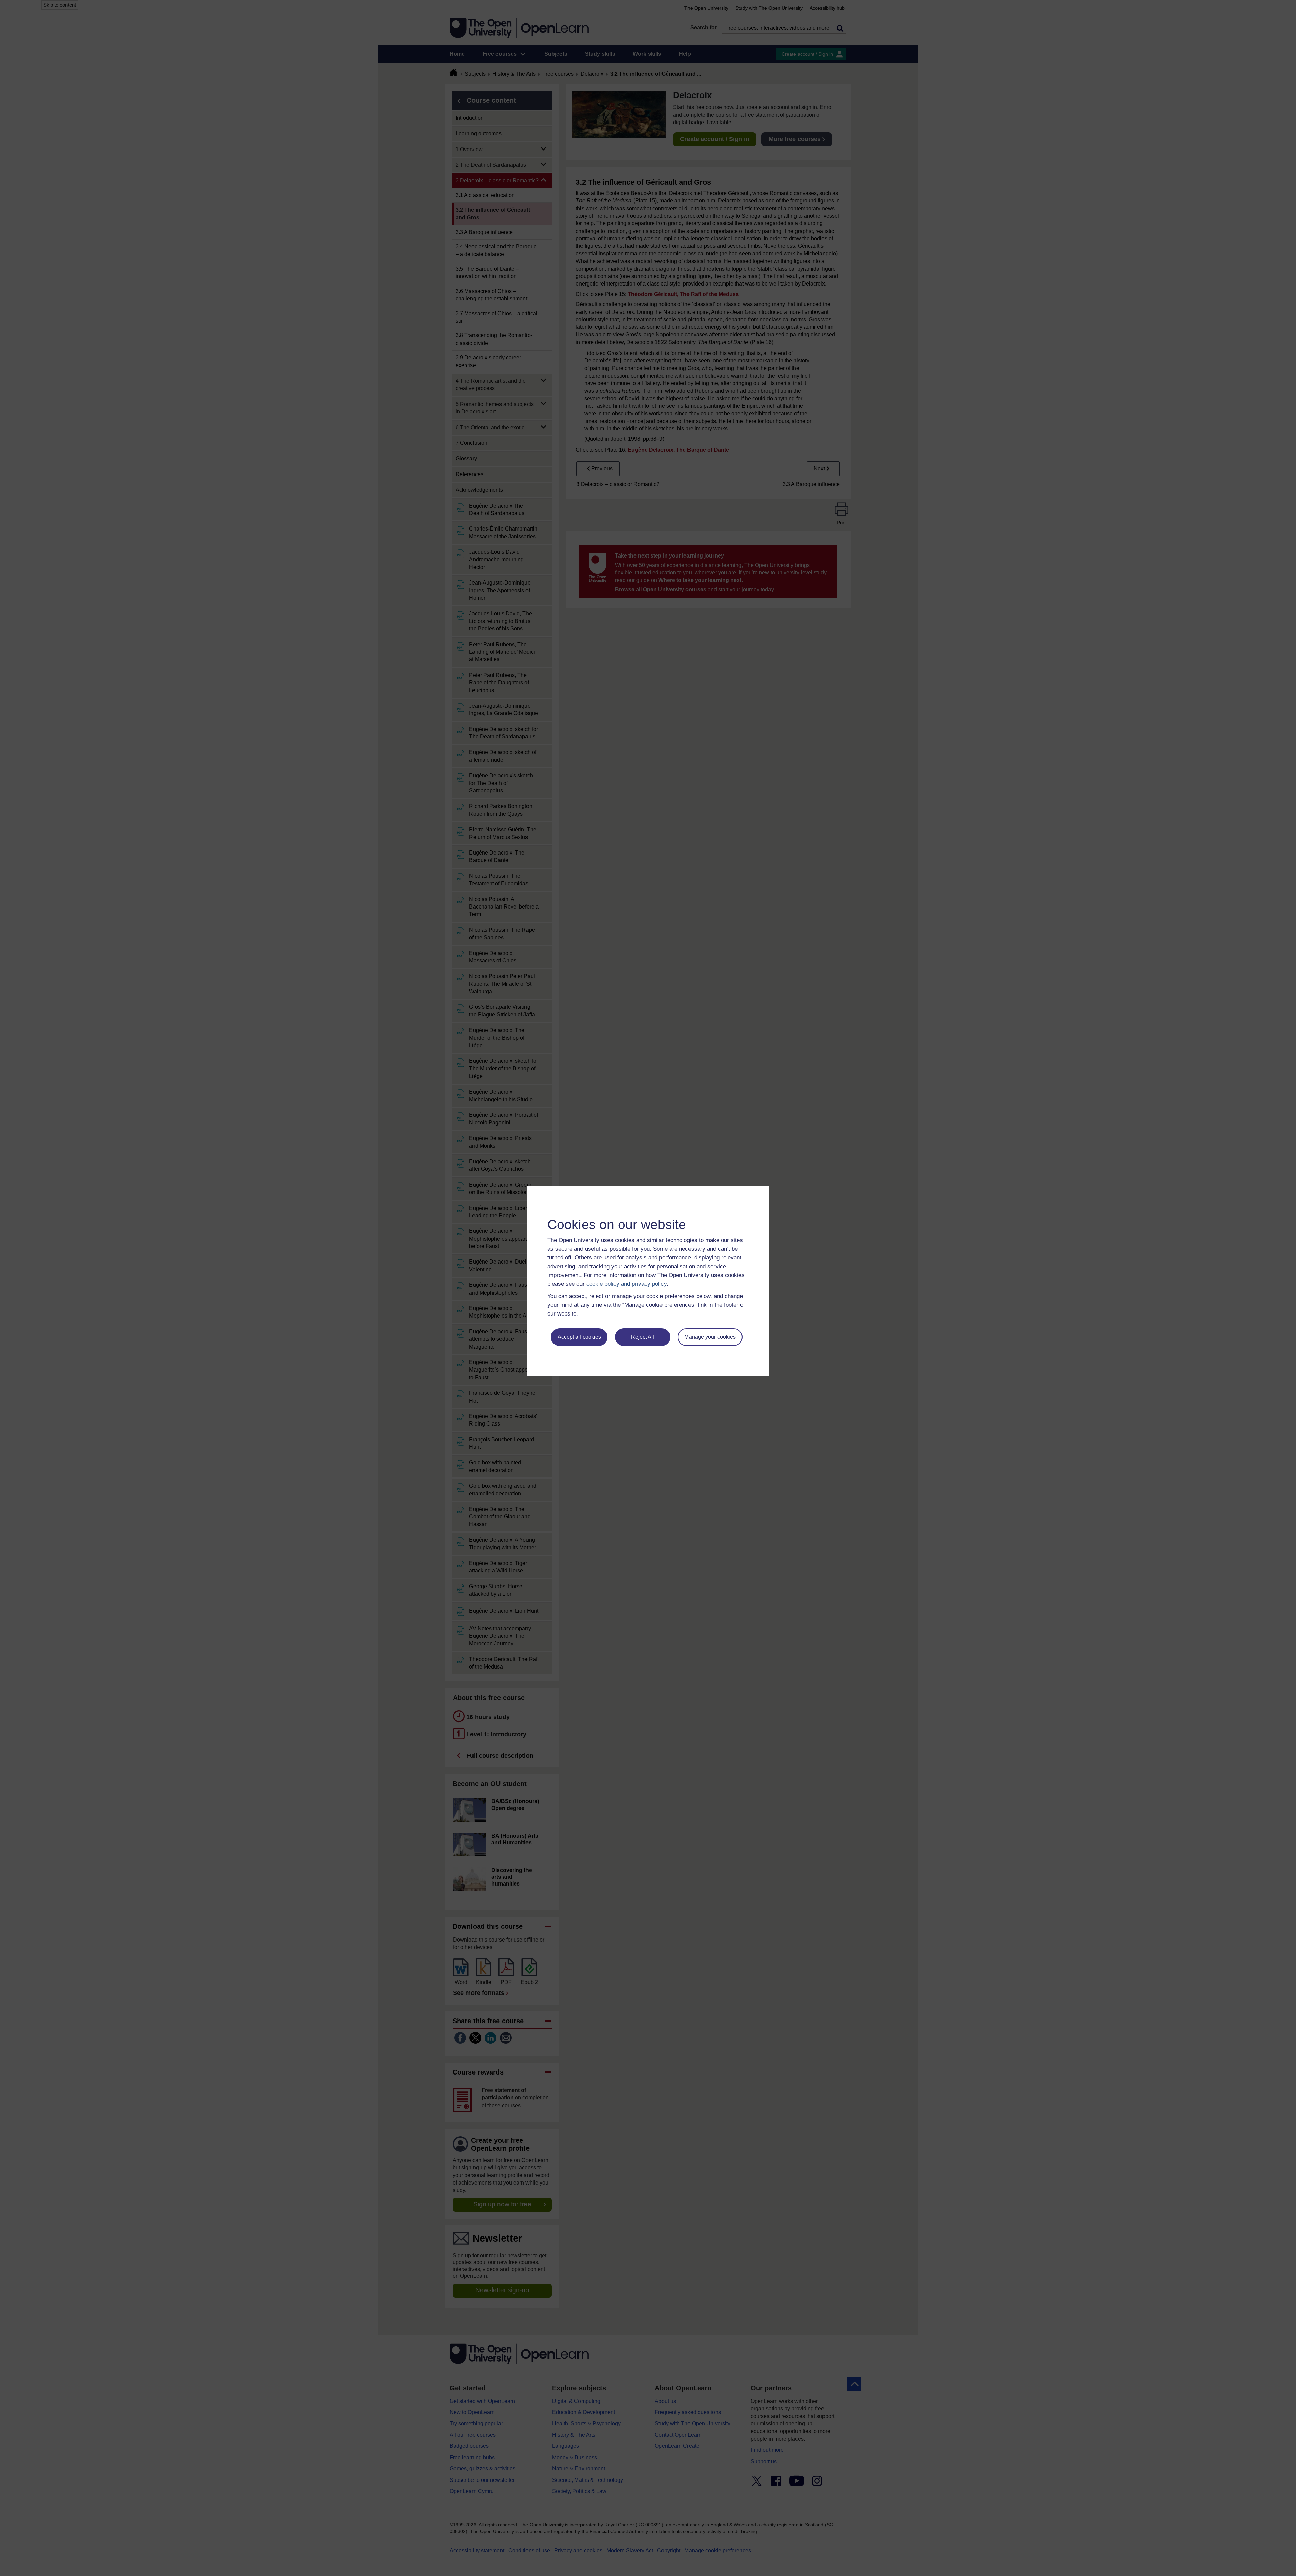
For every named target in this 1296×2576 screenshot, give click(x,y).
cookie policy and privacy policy (626, 1284)
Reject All (643, 1337)
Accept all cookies (579, 1337)
